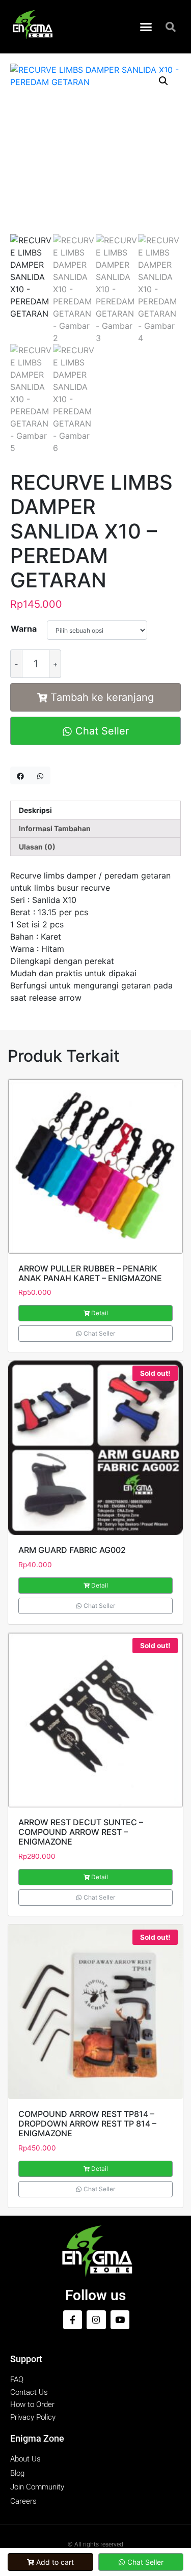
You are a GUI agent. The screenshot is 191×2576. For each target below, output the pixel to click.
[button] (146, 27)
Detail (100, 1313)
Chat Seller (101, 731)
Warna (24, 629)
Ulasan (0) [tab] (37, 847)
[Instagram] (96, 2320)
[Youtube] (120, 2320)
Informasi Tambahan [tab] (55, 828)
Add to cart (55, 2562)
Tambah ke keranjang (102, 697)
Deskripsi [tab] (35, 810)
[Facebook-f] (73, 2320)
